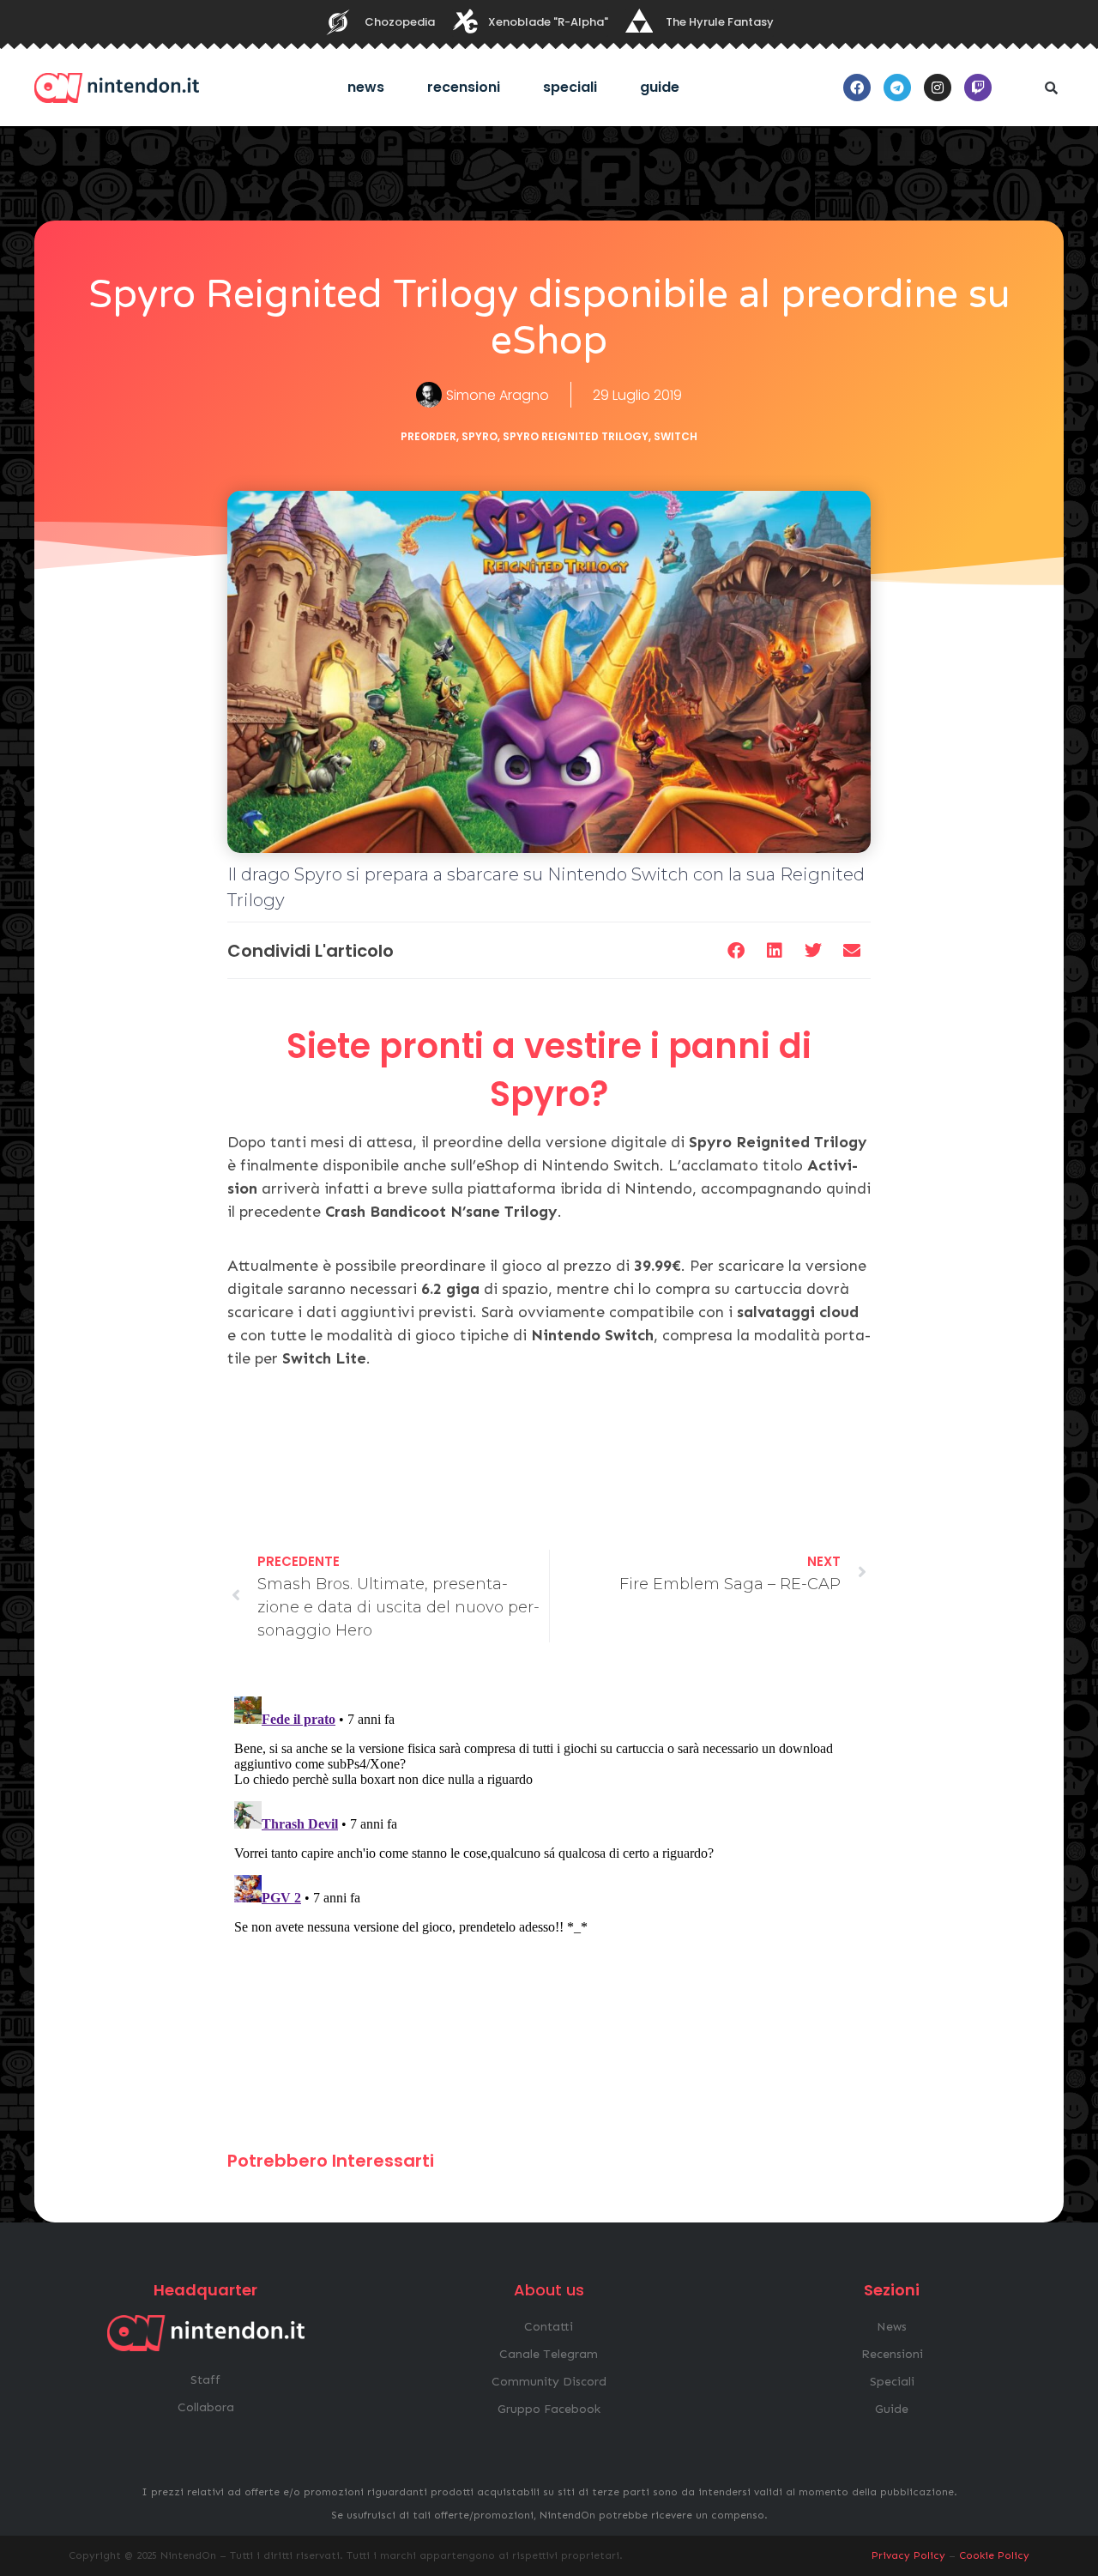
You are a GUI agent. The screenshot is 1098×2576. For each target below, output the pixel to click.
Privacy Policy (908, 2555)
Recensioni (464, 87)
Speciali (570, 87)
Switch (676, 436)
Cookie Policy (994, 2555)
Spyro (480, 436)
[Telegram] (897, 88)
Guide (660, 87)
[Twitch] (978, 88)
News (366, 87)
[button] (1051, 88)
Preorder (428, 436)
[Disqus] (549, 1904)
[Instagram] (938, 88)
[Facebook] (857, 88)
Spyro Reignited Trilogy (576, 436)
